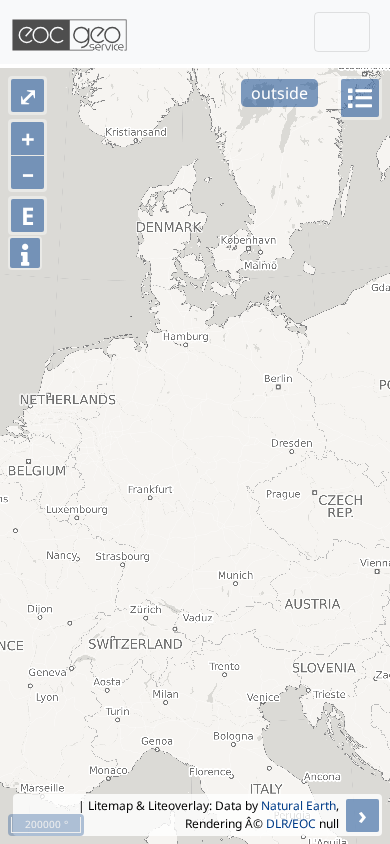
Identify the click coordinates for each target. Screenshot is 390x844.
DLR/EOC (291, 823)
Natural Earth (298, 805)
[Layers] (360, 98)
